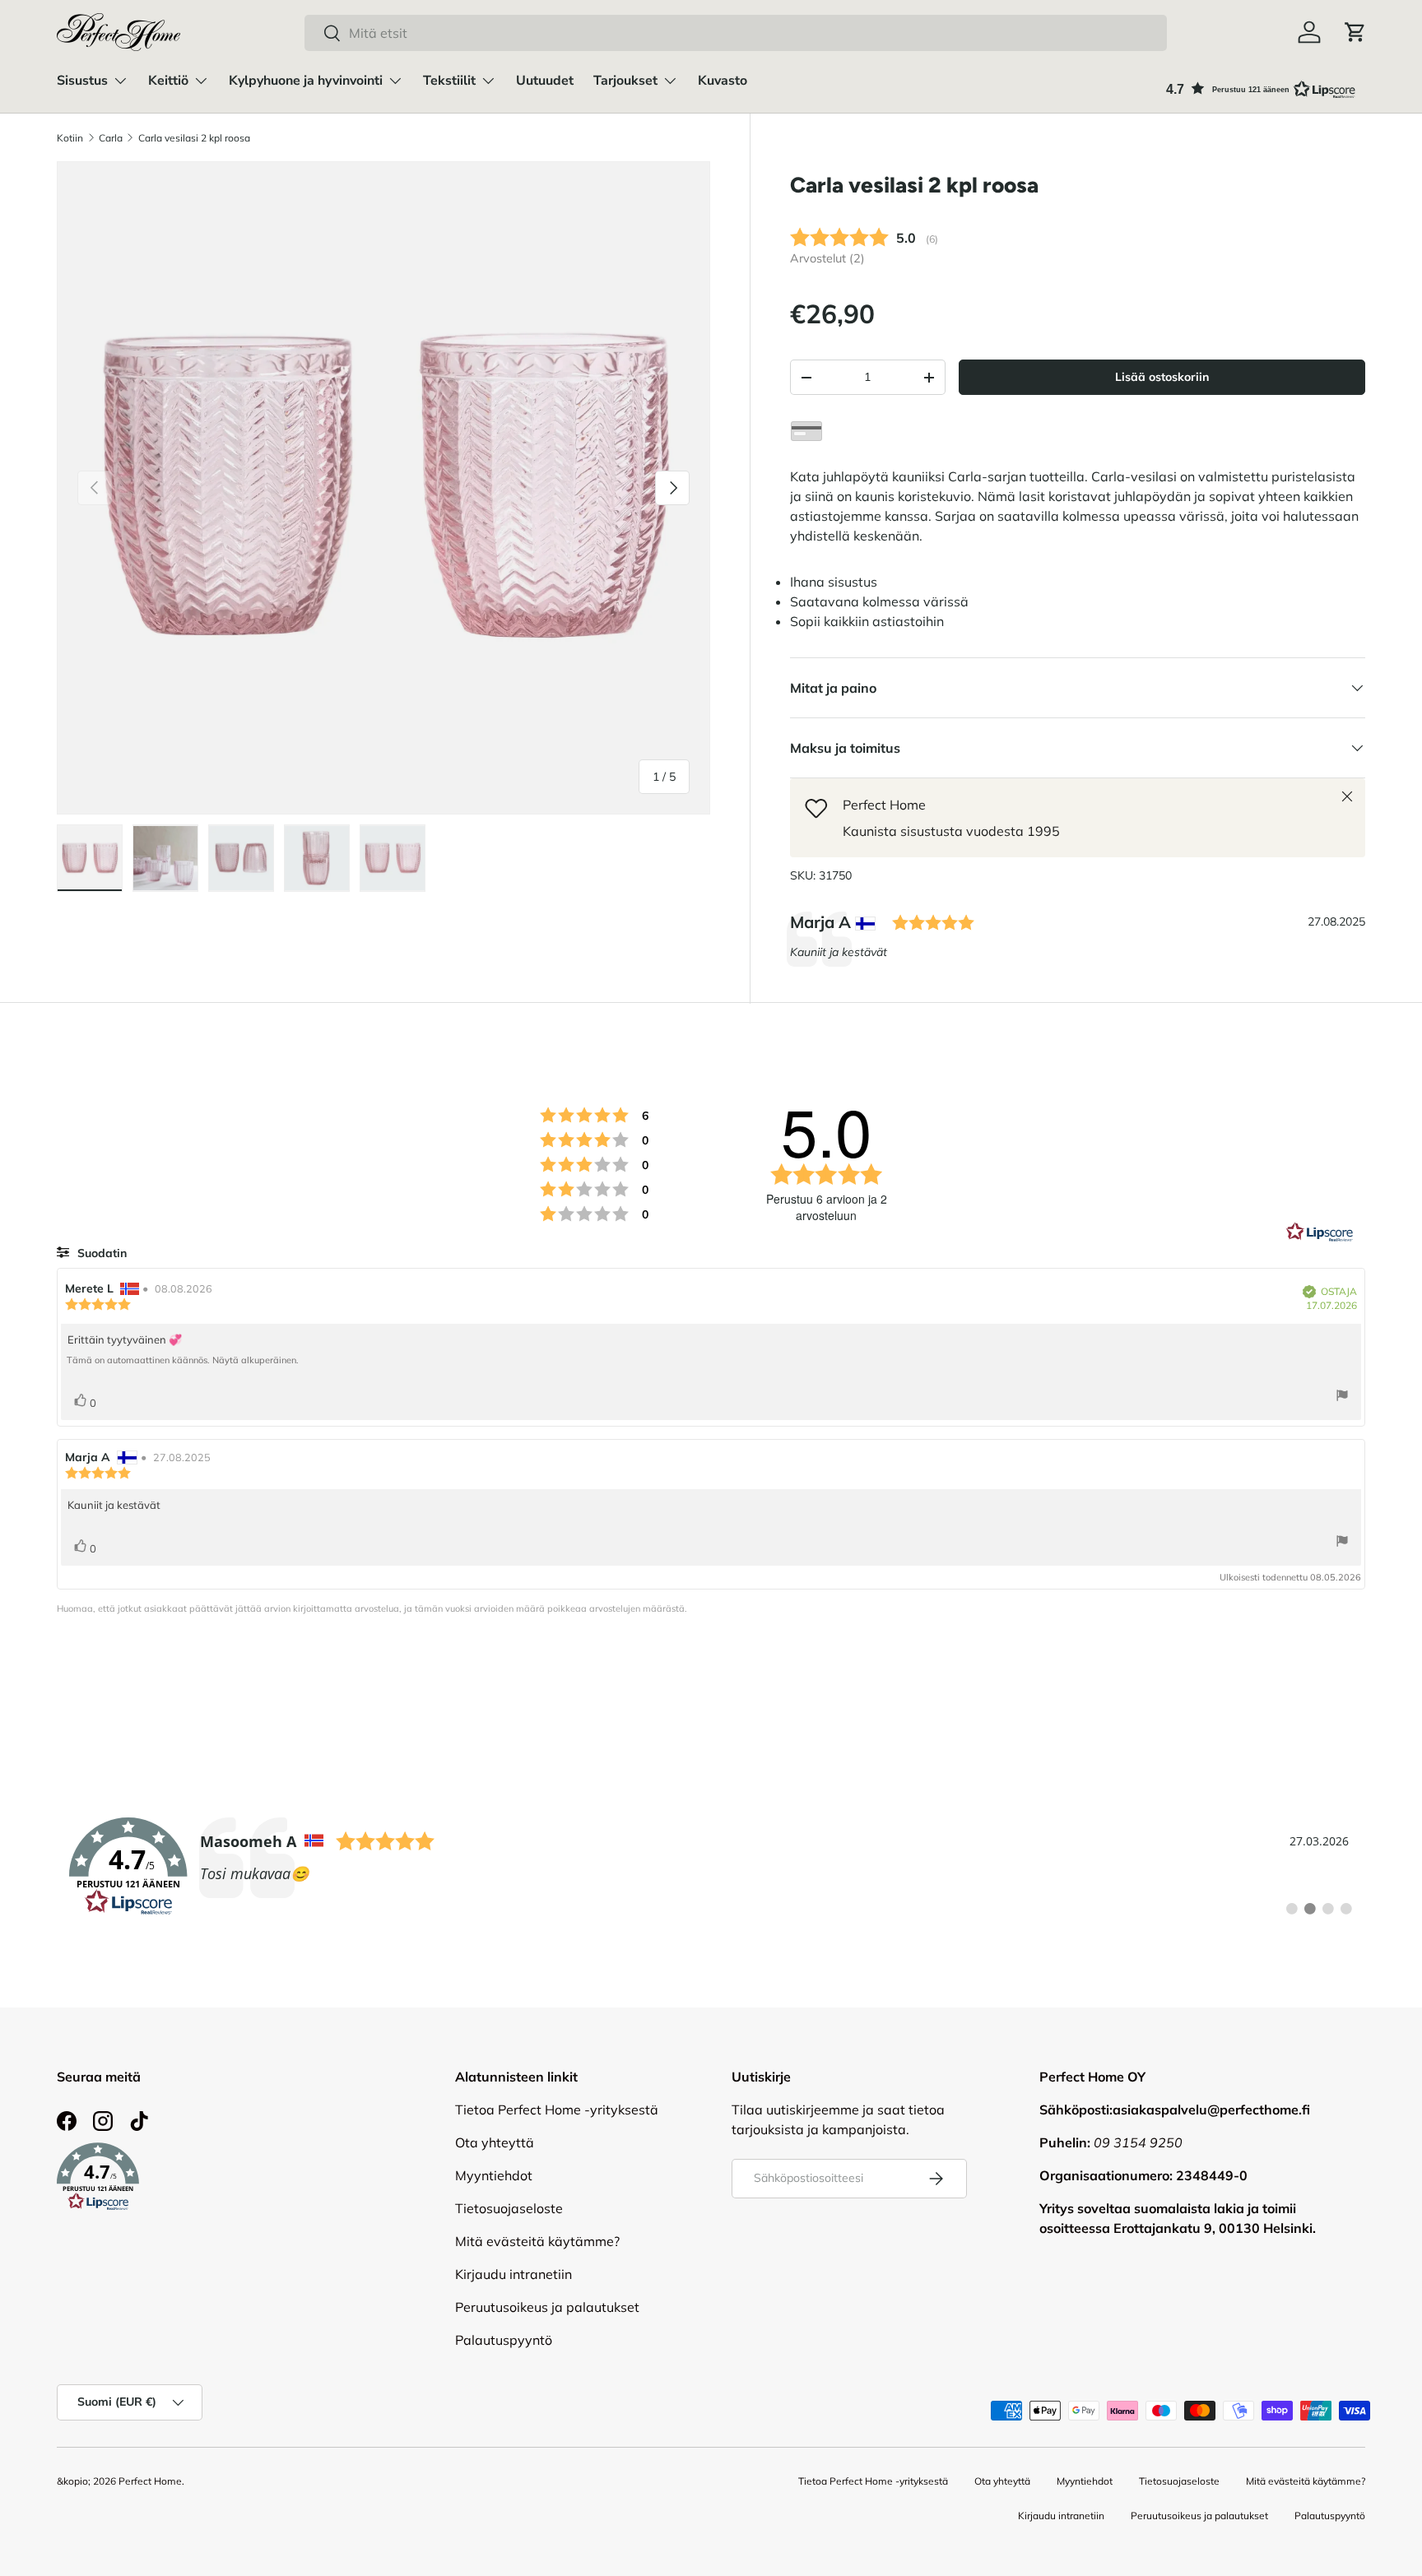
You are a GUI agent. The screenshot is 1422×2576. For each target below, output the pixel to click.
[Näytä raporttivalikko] (1342, 1397)
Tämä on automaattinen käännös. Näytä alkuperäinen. (183, 1360)
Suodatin (100, 1253)
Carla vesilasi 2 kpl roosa (194, 138)
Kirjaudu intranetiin (513, 2274)
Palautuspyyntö (504, 2340)
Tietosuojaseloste (509, 2208)
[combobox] (736, 33)
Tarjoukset (625, 81)
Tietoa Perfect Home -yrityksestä (557, 2110)
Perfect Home (150, 2481)
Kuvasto (723, 81)
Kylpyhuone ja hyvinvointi (306, 81)
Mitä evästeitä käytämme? (537, 2241)
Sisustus (82, 81)
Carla (111, 138)
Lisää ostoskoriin (1162, 377)
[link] (711, 1867)
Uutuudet (545, 81)
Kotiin (70, 138)
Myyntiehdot (494, 2175)
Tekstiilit (449, 81)
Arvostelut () (827, 258)
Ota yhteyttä (495, 2142)
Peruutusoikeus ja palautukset (547, 2307)
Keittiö (168, 81)
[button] (1355, 32)
